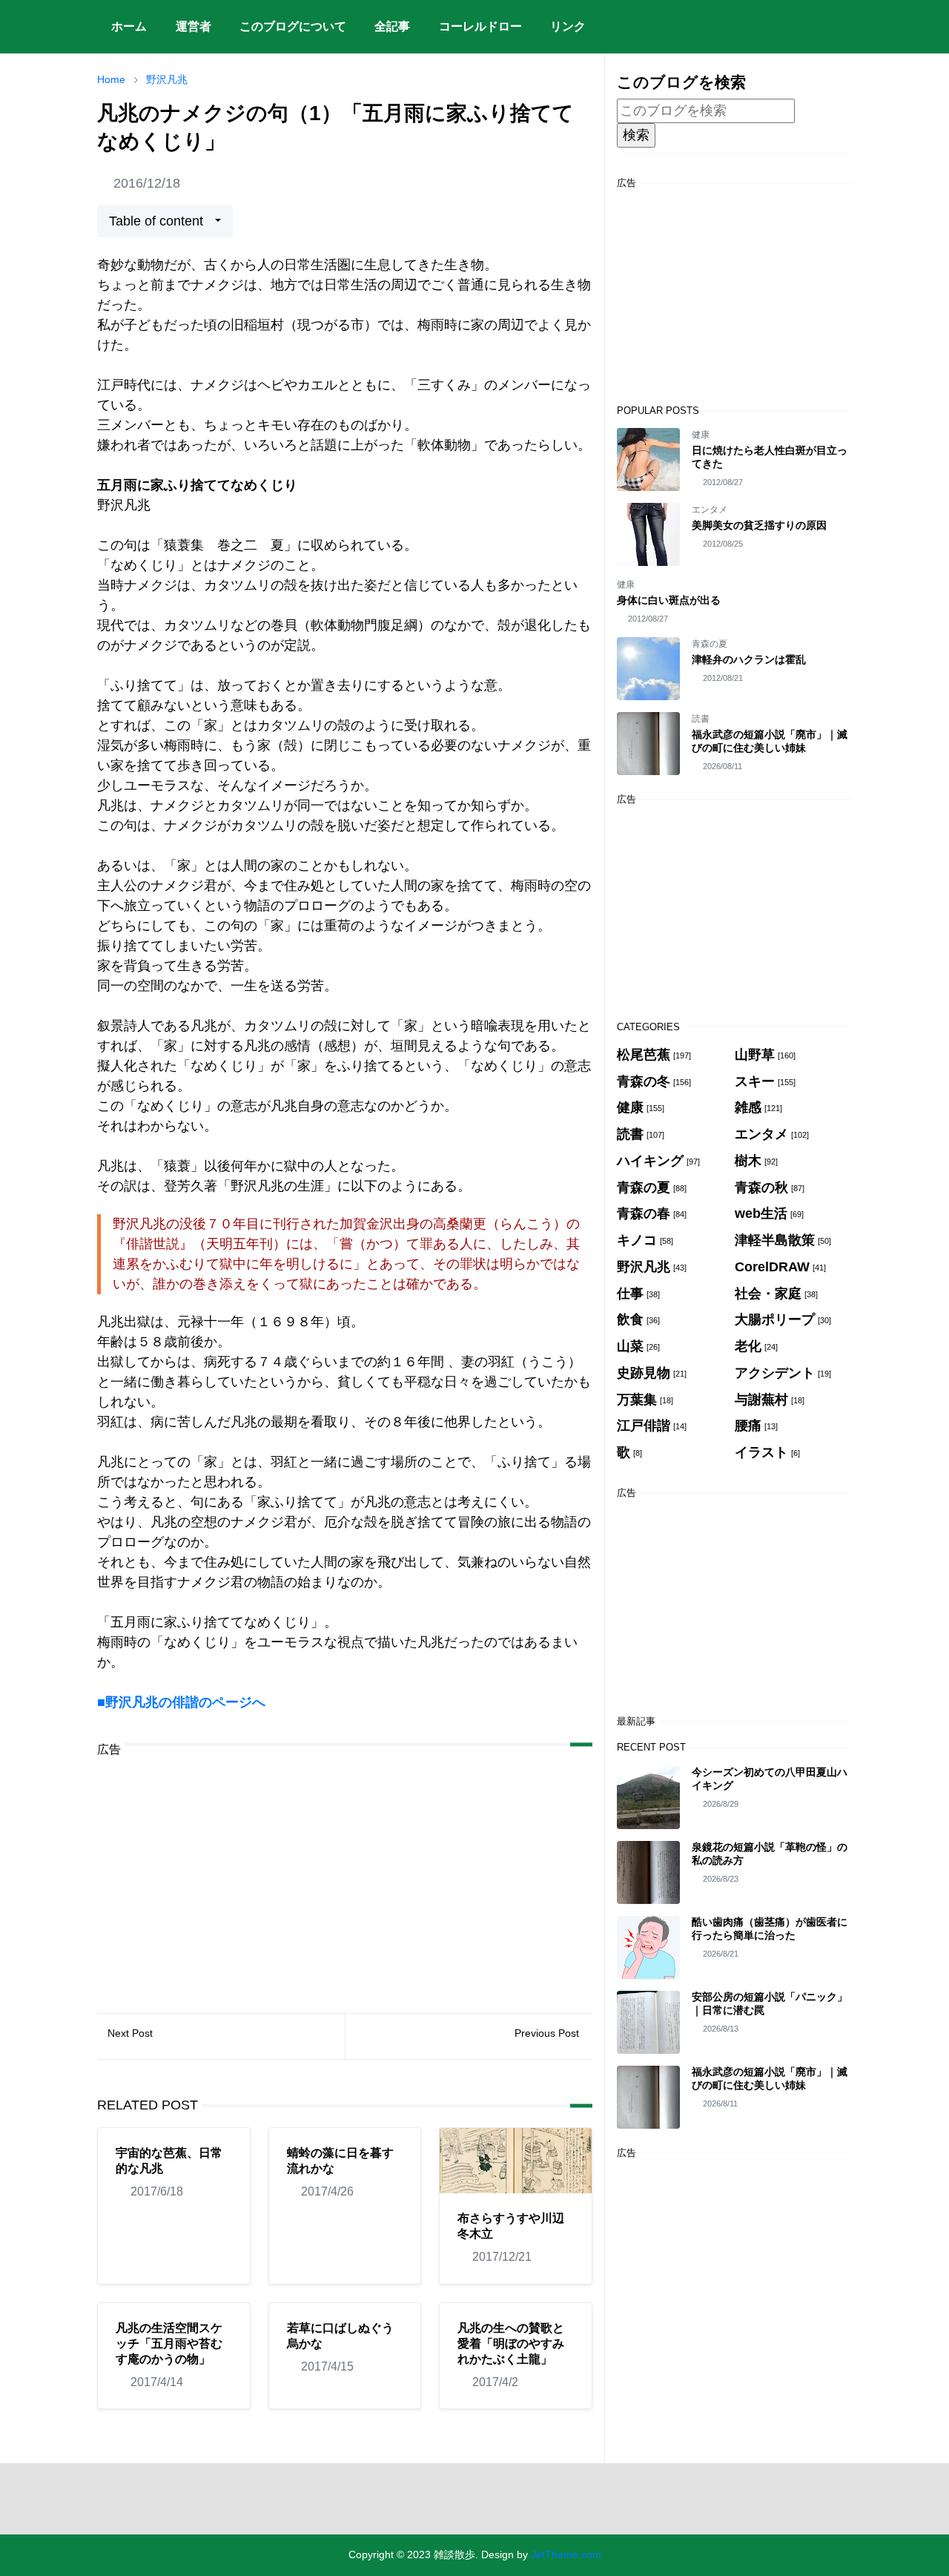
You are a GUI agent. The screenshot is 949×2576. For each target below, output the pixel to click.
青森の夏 (710, 644)
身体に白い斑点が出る (669, 600)
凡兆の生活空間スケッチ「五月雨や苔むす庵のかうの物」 (169, 2343)
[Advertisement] (345, 1874)
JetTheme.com (566, 2554)
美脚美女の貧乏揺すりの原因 (759, 525)
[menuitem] (129, 27)
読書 (701, 719)
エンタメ (710, 510)
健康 (701, 435)
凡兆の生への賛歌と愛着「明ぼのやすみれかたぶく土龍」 (511, 2343)
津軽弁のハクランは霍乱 (749, 659)
